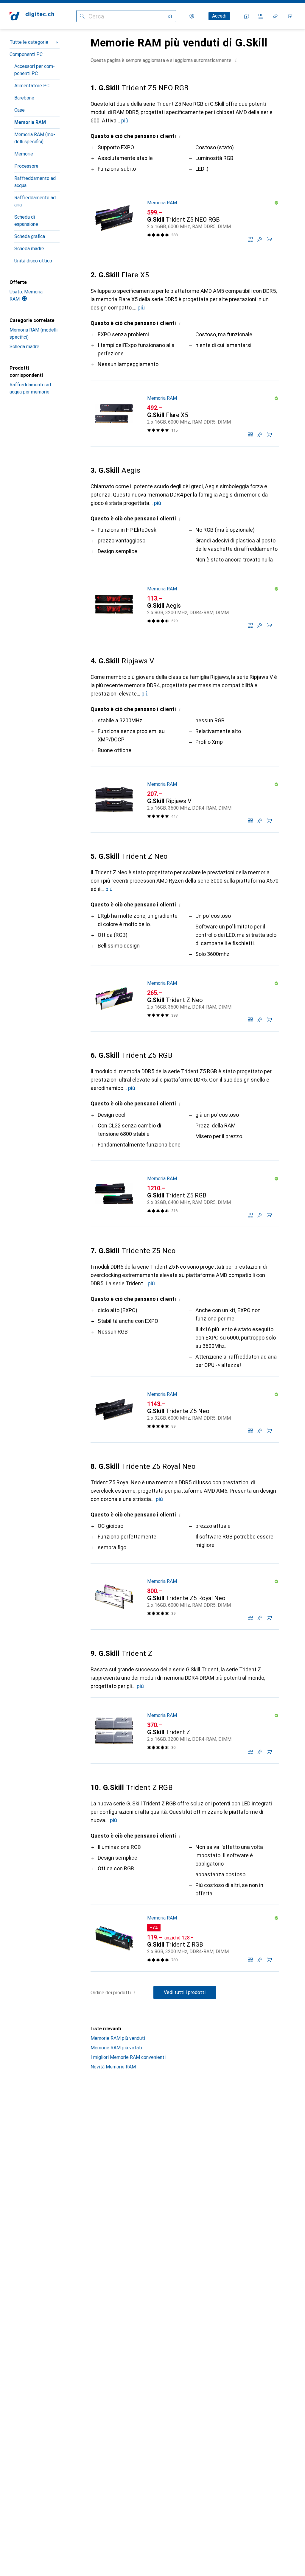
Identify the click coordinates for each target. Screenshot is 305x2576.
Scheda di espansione (26, 221)
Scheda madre (29, 249)
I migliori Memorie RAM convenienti (128, 2057)
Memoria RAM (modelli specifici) (35, 138)
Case (20, 110)
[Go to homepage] (32, 16)
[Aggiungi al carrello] (269, 239)
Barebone (24, 98)
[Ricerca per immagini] (169, 16)
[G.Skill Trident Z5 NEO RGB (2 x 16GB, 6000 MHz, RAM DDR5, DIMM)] (185, 218)
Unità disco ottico (33, 261)
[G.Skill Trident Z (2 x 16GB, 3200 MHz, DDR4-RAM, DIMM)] (185, 1731)
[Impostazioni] (192, 16)
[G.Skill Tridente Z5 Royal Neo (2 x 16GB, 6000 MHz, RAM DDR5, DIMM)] (185, 1597)
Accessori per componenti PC (35, 70)
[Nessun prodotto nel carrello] (290, 16)
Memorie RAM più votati (116, 2048)
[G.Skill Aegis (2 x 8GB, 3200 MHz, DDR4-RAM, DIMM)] (185, 604)
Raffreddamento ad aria (35, 201)
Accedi (219, 16)
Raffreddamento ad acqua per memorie (30, 388)
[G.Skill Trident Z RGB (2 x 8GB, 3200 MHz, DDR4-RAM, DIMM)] (185, 1938)
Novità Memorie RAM (113, 2067)
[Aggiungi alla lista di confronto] (250, 239)
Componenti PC (26, 54)
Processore (26, 166)
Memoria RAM (30, 122)
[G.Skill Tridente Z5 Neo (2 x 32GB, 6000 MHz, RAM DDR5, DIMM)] (185, 1410)
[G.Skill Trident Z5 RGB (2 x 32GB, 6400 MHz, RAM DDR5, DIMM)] (185, 1194)
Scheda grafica (30, 236)
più (125, 120)
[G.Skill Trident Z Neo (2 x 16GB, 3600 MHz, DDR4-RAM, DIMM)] (185, 998)
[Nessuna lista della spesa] (275, 16)
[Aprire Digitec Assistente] (247, 16)
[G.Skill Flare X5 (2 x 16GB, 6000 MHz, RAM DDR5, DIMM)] (185, 413)
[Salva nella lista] (260, 239)
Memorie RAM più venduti (118, 2038)
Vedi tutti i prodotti (185, 1992)
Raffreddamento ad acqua (35, 182)
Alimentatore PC (32, 86)
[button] (236, 60)
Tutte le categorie (29, 42)
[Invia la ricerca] (82, 16)
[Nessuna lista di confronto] (261, 16)
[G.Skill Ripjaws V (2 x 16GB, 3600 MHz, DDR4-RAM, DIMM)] (185, 799)
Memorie (24, 154)
